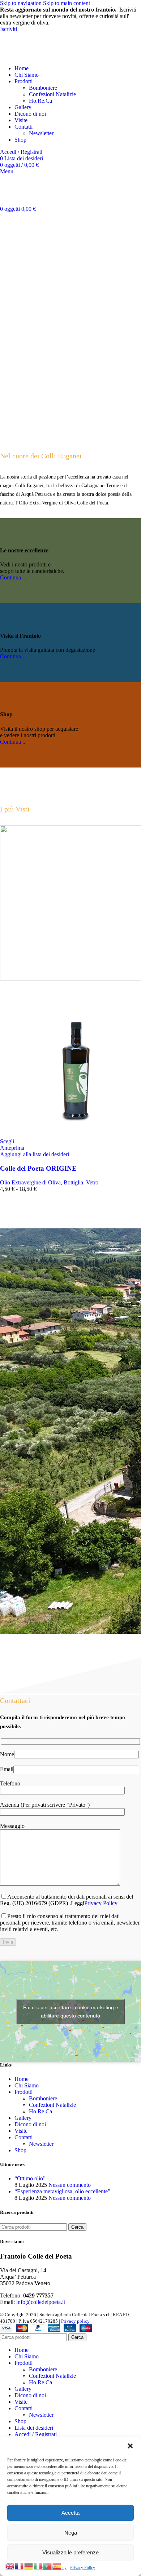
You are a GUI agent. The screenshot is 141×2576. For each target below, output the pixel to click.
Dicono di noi (30, 2124)
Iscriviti (8, 29)
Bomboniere (43, 88)
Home (22, 2079)
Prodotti (23, 2092)
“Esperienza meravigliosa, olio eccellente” (62, 2191)
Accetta (70, 2513)
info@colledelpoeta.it (41, 2302)
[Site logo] (28, 56)
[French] (20, 2566)
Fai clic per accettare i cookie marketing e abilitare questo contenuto (71, 2012)
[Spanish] (57, 2566)
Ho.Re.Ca (40, 101)
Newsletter (41, 133)
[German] (29, 2566)
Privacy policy (75, 2321)
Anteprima (12, 1148)
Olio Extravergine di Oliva (30, 1182)
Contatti (23, 2137)
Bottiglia (73, 1182)
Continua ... (13, 577)
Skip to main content (67, 3)
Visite (21, 2131)
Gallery (23, 2118)
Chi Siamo (27, 2085)
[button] (130, 2446)
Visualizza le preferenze (70, 2552)
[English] (10, 2566)
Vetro (92, 1182)
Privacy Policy (83, 2568)
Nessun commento (70, 2185)
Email (7, 1769)
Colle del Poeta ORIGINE (38, 1168)
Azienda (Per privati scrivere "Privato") (45, 1805)
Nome (7, 1754)
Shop (20, 2150)
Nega (71, 2533)
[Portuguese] (48, 2566)
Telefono (10, 1783)
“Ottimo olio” (30, 2178)
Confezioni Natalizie (52, 94)
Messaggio (12, 1826)
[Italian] (38, 2566)
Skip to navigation (22, 3)
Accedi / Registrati (36, 2434)
